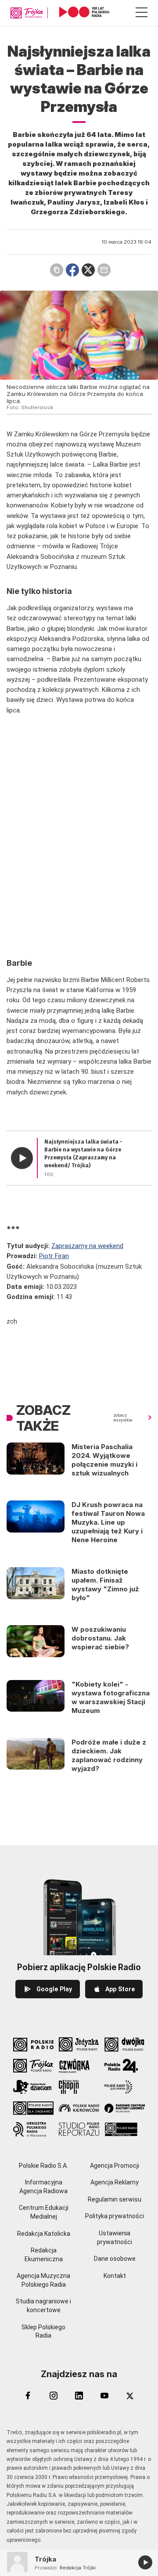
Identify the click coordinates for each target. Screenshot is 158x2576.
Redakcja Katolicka (44, 2234)
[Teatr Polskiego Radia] (125, 2129)
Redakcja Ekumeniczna (44, 2255)
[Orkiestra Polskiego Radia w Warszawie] (33, 2129)
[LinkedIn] (79, 2396)
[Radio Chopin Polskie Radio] (79, 2087)
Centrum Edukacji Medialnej (44, 2212)
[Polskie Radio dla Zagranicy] (33, 2108)
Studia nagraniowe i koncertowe (43, 2306)
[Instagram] (54, 2396)
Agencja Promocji (115, 2166)
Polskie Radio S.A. (43, 2166)
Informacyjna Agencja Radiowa (43, 2187)
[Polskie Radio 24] (125, 2066)
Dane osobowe (115, 2259)
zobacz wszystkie (123, 1418)
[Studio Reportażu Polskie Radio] (79, 2129)
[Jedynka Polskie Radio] (79, 2044)
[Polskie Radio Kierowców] (79, 2108)
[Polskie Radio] (33, 2044)
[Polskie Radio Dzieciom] (33, 2087)
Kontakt (115, 2276)
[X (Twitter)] (130, 2396)
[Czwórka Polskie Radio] (79, 2066)
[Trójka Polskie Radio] (33, 2066)
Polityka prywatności (115, 2216)
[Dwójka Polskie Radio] (125, 2044)
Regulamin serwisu (115, 2199)
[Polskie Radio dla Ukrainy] (125, 2087)
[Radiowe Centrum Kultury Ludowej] (125, 2108)
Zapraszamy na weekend (87, 1246)
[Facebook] (28, 2396)
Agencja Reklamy (115, 2182)
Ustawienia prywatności (115, 2238)
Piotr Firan (54, 1256)
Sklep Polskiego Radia (43, 2331)
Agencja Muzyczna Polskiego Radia (43, 2280)
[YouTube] (104, 2396)
